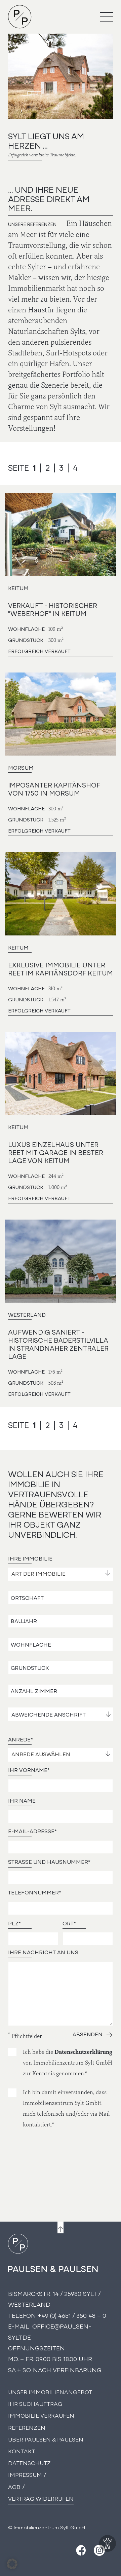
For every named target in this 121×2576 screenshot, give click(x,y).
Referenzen (27, 2427)
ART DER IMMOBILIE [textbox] (38, 1574)
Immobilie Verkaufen (41, 2415)
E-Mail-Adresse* (32, 1831)
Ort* (69, 1923)
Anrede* (21, 1739)
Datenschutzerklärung (83, 2052)
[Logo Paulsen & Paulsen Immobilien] (20, 17)
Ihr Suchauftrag (35, 2403)
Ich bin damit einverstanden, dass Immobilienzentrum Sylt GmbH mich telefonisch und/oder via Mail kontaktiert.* (66, 2108)
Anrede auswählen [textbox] (41, 1755)
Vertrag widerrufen (41, 2498)
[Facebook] (80, 2550)
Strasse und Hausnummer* (49, 1862)
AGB (14, 2486)
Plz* (14, 1923)
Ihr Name (22, 1801)
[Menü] (107, 17)
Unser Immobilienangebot (50, 2392)
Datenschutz (29, 2463)
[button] (12, 2564)
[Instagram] (99, 2550)
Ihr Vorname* (29, 1770)
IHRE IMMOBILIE (30, 1559)
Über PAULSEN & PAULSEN (46, 2439)
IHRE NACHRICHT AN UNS (43, 1952)
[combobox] (61, 1574)
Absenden (87, 2035)
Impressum (25, 2474)
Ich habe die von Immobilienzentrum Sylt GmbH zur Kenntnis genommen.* (68, 2063)
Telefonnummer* (35, 1892)
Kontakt (22, 2451)
